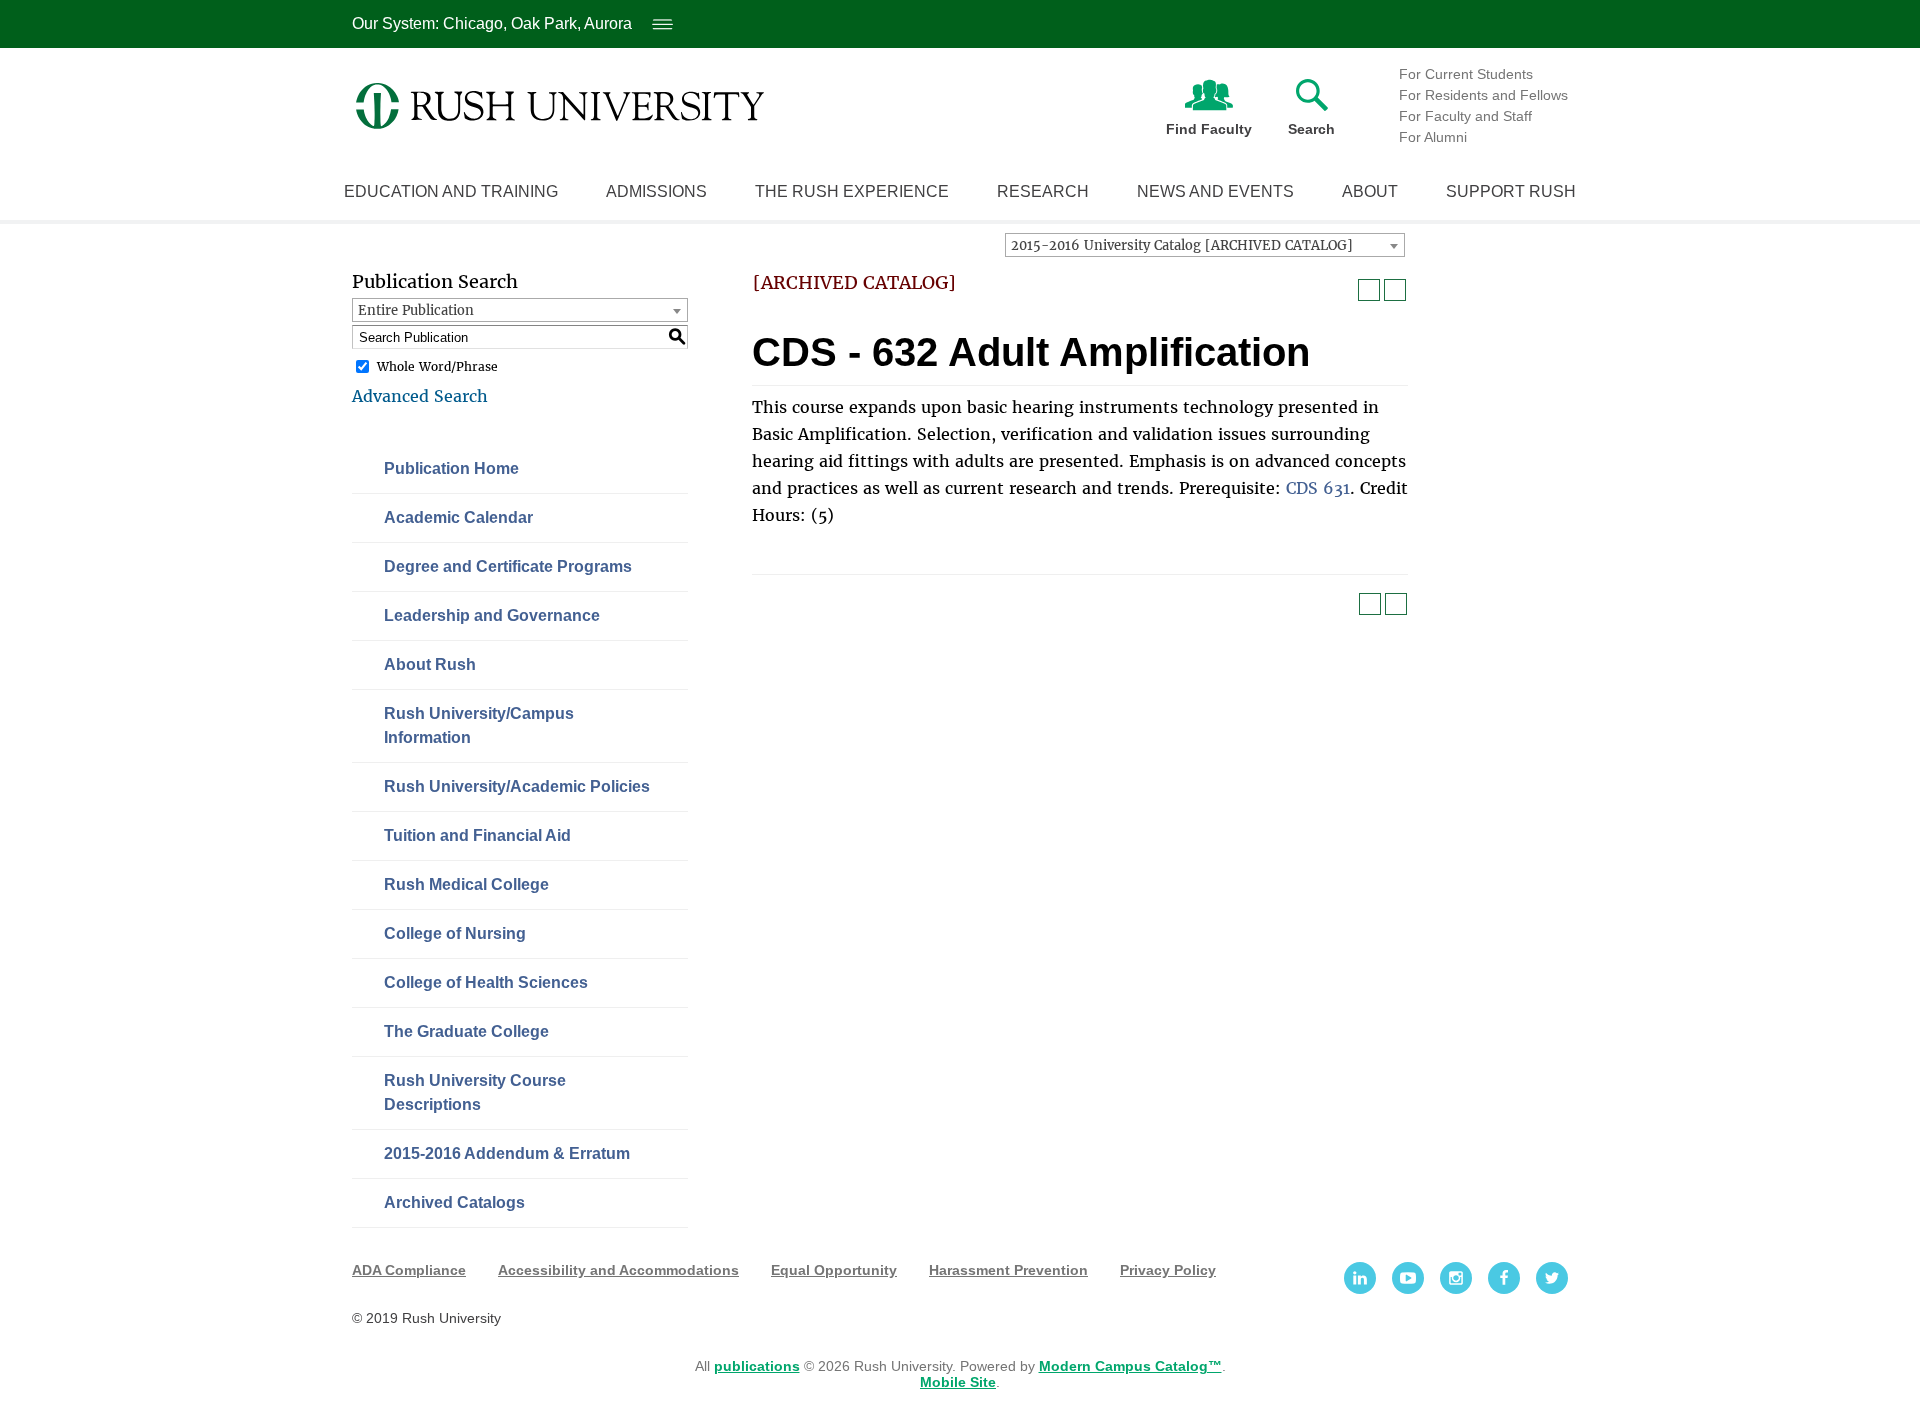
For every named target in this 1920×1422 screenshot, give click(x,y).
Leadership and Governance (492, 615)
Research (1043, 191)
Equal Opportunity (834, 1270)
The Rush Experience (852, 191)
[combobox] (1205, 245)
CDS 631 (1318, 488)
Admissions (656, 191)
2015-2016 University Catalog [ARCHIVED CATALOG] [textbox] (1182, 245)
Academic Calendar (458, 517)
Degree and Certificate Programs (508, 566)
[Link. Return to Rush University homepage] (560, 106)
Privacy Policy (1168, 1270)
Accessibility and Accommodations (618, 1270)
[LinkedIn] (1360, 1278)
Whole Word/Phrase (437, 366)
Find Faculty (1209, 129)
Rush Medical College (466, 884)
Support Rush (1511, 191)
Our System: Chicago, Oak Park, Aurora (509, 23)
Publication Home (451, 468)
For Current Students (1466, 74)
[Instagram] (1456, 1278)
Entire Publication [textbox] (416, 310)
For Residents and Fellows (1483, 95)
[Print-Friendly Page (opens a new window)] (1369, 290)
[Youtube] (1408, 1278)
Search (1311, 129)
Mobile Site (958, 1382)
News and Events (1215, 191)
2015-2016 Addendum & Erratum (507, 1153)
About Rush (430, 664)
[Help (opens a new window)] (1395, 290)
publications (757, 1366)
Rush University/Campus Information (479, 725)
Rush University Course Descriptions (475, 1092)
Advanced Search (420, 396)
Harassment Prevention (1008, 1270)
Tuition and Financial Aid (477, 835)
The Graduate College (466, 1031)
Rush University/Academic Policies (517, 786)
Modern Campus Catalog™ (1130, 1366)
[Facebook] (1504, 1278)
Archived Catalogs (454, 1202)
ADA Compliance (409, 1270)
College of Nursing (455, 933)
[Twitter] (1552, 1278)
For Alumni (1433, 137)
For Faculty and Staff (1465, 116)
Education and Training (451, 191)
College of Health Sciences (486, 982)
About (1370, 191)
